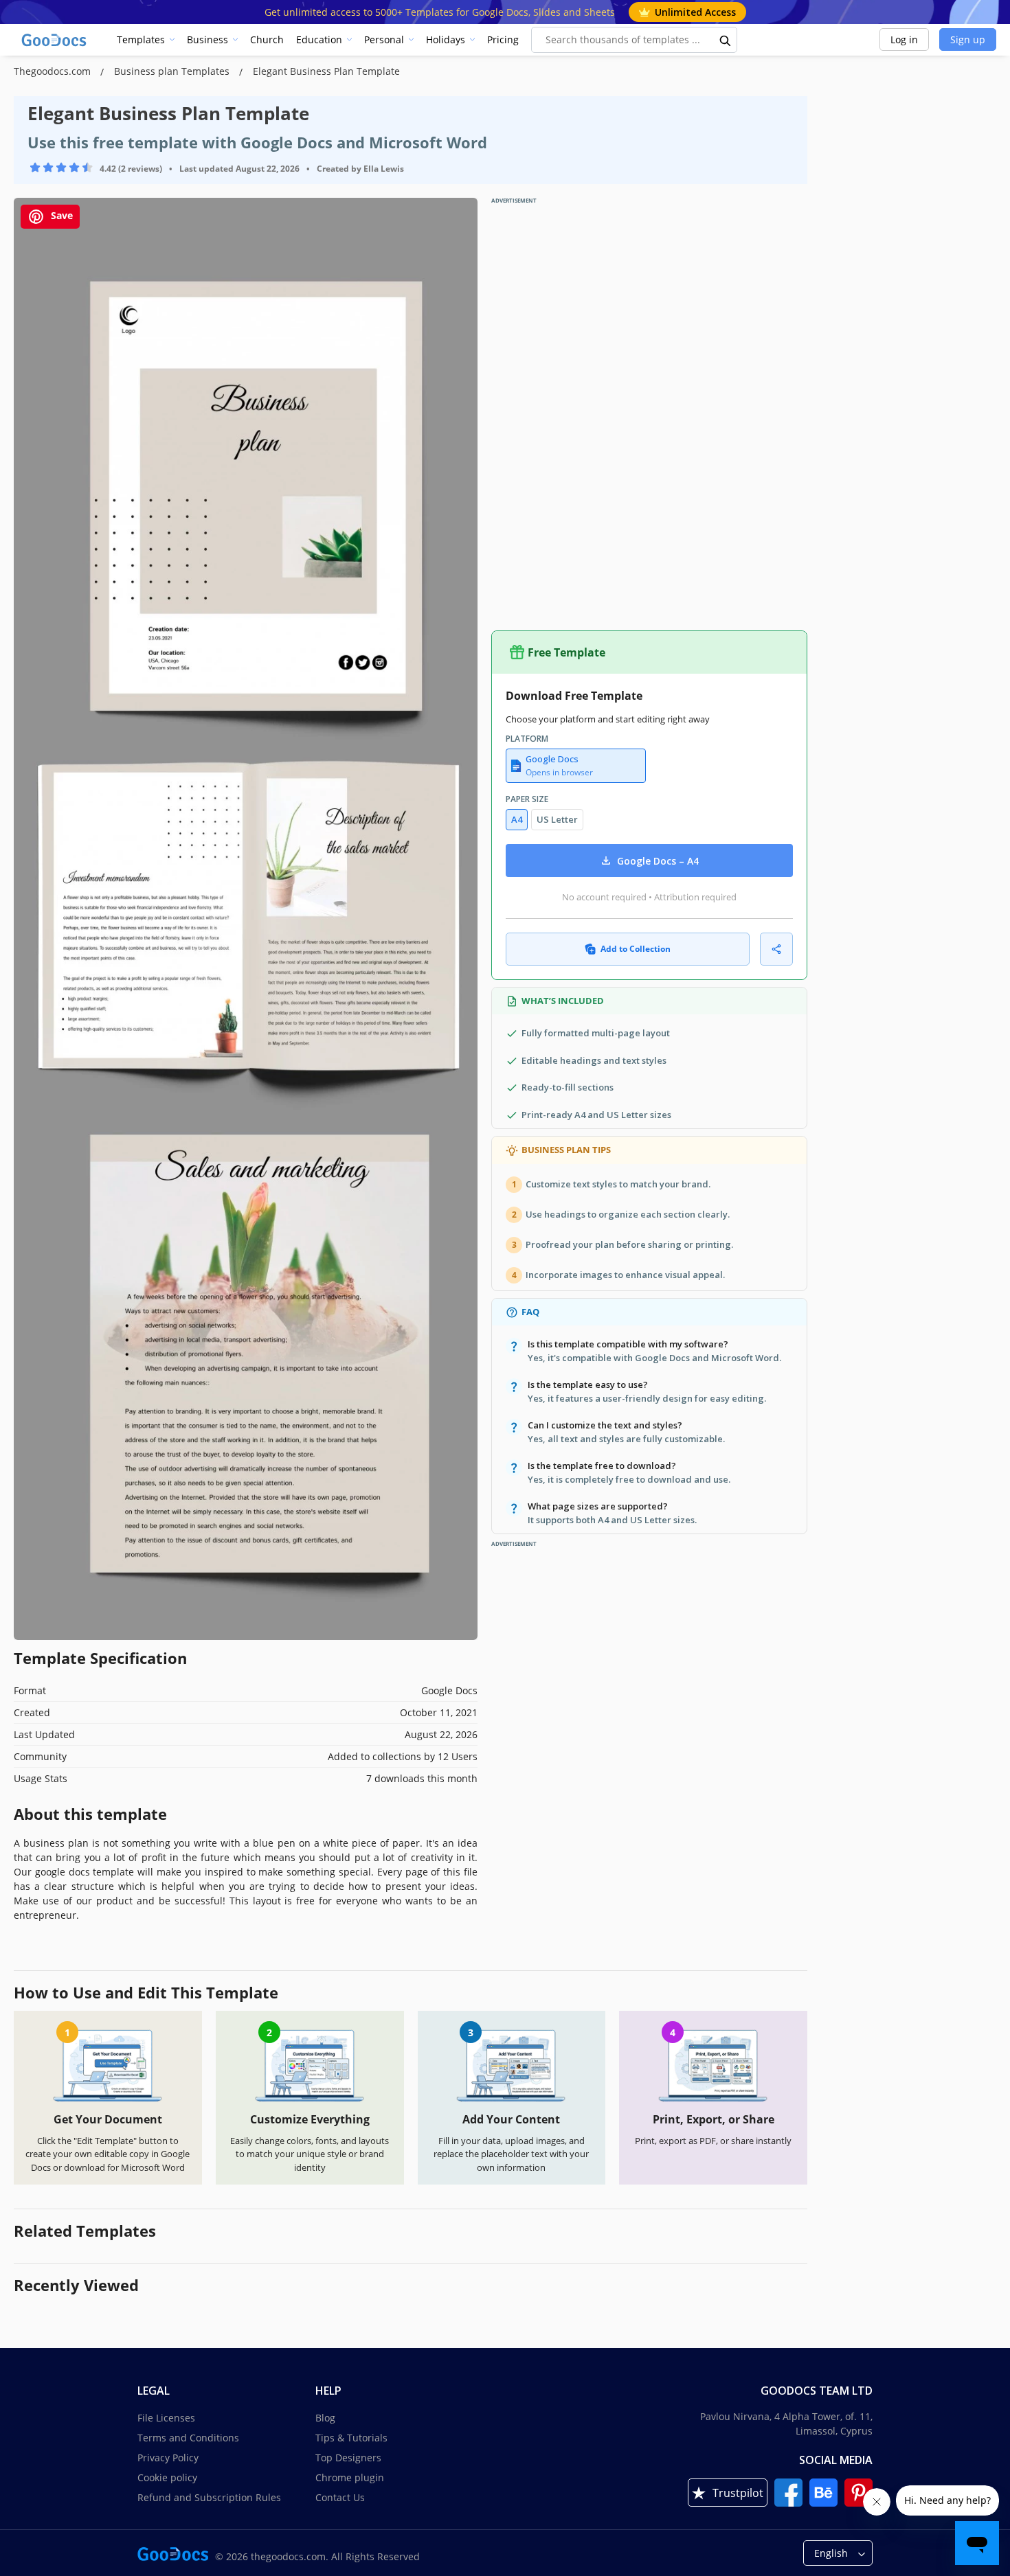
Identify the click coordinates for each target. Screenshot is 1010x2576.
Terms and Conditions (188, 2438)
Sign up (968, 39)
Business (207, 39)
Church (267, 39)
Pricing (503, 39)
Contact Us (340, 2497)
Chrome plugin (350, 2477)
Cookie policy (167, 2477)
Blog (325, 2418)
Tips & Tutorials (351, 2438)
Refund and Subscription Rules (209, 2497)
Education (319, 39)
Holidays (446, 39)
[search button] (726, 40)
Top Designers (348, 2458)
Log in (904, 39)
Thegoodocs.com (54, 71)
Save (60, 215)
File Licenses (166, 2418)
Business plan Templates (173, 71)
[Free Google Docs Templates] (55, 40)
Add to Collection (636, 949)
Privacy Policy (168, 2458)
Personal (384, 39)
